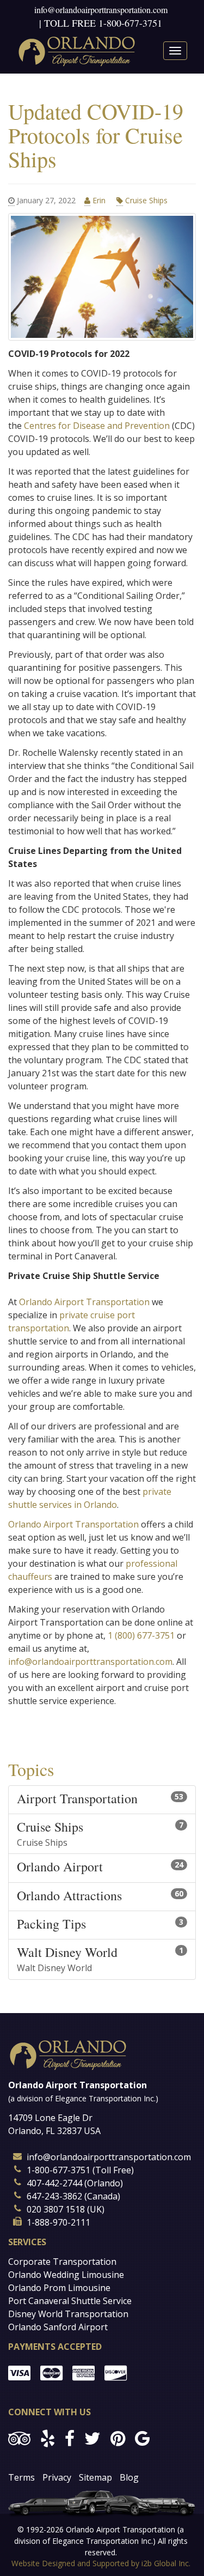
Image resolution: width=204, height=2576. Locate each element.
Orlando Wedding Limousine (66, 2275)
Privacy (57, 2477)
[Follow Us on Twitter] (92, 2438)
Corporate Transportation (62, 2262)
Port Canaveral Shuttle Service (70, 2301)
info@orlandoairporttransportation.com (101, 10)
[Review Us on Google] (142, 2438)
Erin (99, 200)
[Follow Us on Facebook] (70, 2438)
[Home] (77, 51)
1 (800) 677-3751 (141, 1635)
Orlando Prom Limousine (59, 2288)
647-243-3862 (54, 2196)
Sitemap (95, 2477)
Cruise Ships (145, 200)
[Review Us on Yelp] (48, 2438)
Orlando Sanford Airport (58, 2327)
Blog (129, 2477)
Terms (21, 2477)
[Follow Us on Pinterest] (118, 2438)
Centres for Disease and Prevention (97, 426)
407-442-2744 (54, 2183)
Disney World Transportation (68, 2314)
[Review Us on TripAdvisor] (19, 2438)
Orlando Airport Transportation (84, 1302)
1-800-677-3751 (130, 23)
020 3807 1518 (56, 2209)
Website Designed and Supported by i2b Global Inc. (101, 2563)
